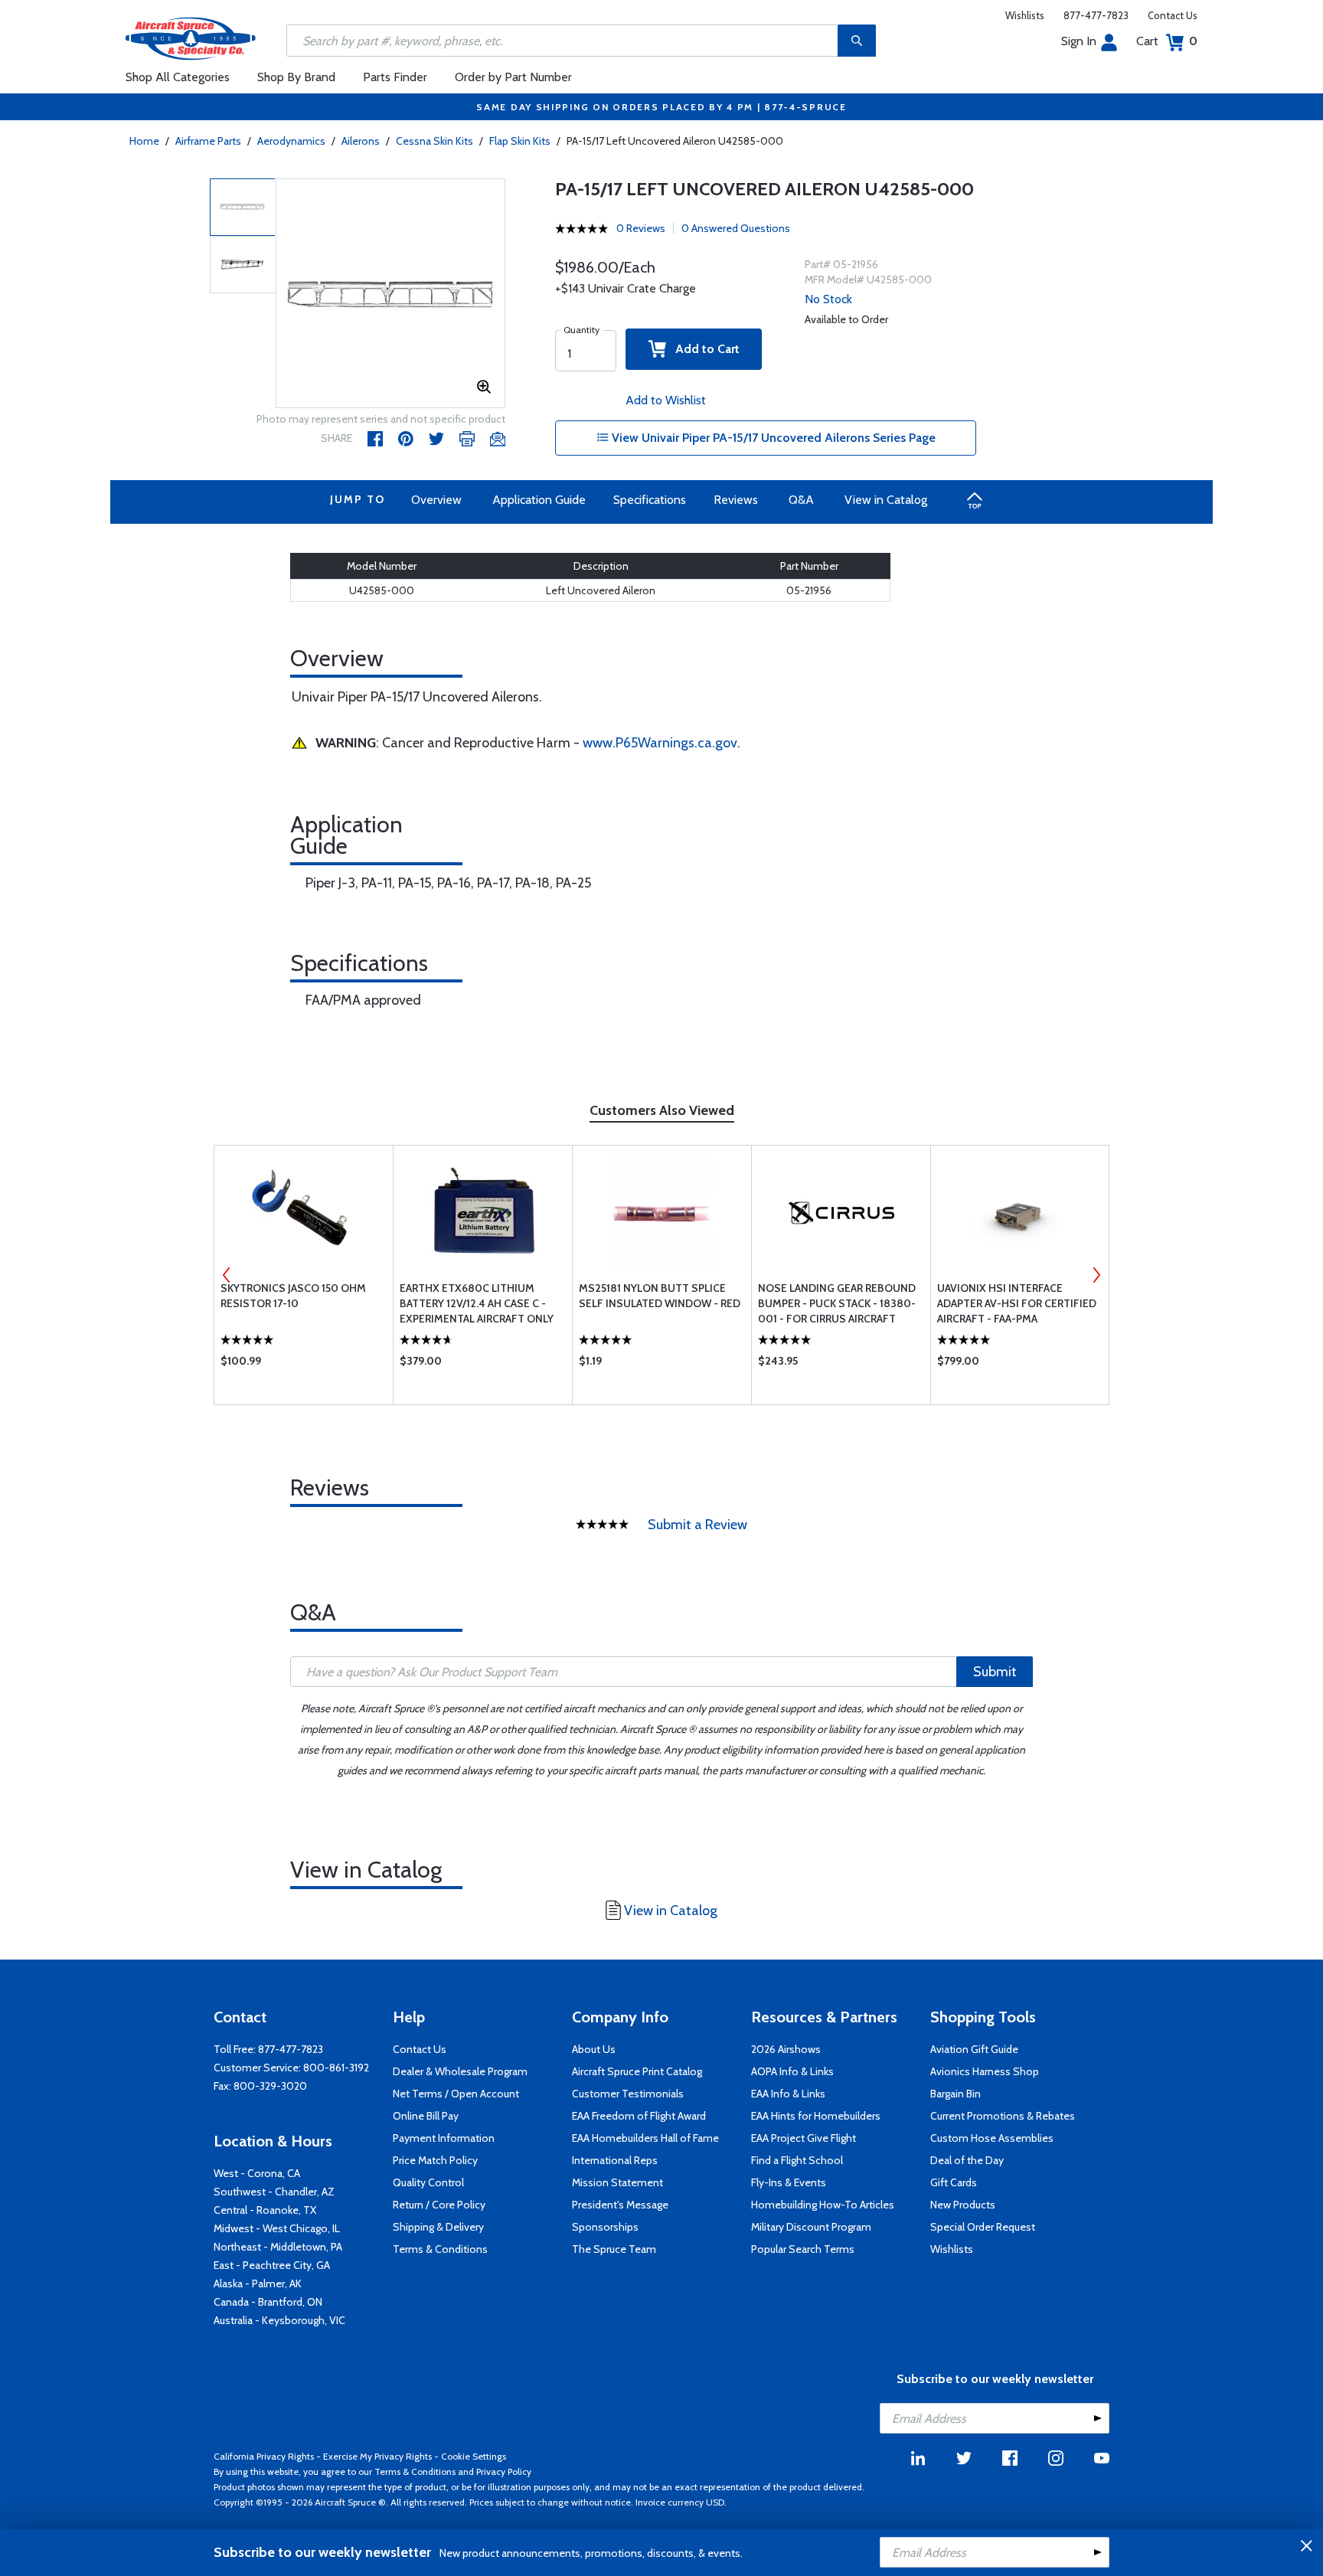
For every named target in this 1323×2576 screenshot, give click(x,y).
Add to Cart (703, 349)
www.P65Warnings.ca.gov (660, 743)
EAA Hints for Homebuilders (816, 2116)
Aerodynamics (291, 141)
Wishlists (1025, 15)
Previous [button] (227, 1275)
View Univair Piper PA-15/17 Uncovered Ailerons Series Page (772, 438)
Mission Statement (617, 2182)
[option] (390, 294)
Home (144, 141)
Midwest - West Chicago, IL (277, 2228)
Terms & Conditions (440, 2249)
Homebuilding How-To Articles (823, 2205)
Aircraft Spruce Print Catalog (637, 2071)
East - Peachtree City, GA (272, 2265)
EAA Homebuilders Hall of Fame (645, 2138)
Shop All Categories (178, 77)
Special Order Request (983, 2227)
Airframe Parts (208, 141)
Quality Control (428, 2182)
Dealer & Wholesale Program (460, 2071)
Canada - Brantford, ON (268, 2302)
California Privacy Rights (264, 2456)
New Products (963, 2205)
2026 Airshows (786, 2049)
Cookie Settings (474, 2456)
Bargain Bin (955, 2094)
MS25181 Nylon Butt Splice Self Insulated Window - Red (660, 1296)
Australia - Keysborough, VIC (279, 2320)
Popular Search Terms (803, 2249)
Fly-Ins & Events (789, 2182)
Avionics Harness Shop (985, 2071)
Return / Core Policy (439, 2205)
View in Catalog (886, 500)
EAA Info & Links (788, 2094)
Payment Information (444, 2138)
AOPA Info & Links (792, 2071)
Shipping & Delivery (438, 2227)
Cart (1167, 41)
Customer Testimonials (628, 2094)
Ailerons (361, 141)
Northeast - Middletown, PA (278, 2247)
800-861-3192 (336, 2068)
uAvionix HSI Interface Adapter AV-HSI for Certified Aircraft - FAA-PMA (1017, 1303)
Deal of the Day (967, 2160)
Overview (436, 500)
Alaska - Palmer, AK (258, 2283)
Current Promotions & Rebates (1003, 2116)
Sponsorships (605, 2227)
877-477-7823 (1096, 15)
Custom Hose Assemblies (992, 2138)
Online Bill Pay (426, 2116)
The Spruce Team (614, 2249)
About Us (594, 2049)
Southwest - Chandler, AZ (274, 2192)
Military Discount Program (811, 2227)
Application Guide (539, 500)
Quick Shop (304, 1365)
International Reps (615, 2160)
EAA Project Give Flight (804, 2138)
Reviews (736, 500)
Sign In (1079, 41)
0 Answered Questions (736, 228)
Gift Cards (954, 2182)
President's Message (620, 2205)
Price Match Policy (435, 2160)
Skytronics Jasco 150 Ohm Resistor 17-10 (293, 1296)
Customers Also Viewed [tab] (662, 1110)
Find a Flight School (797, 2160)
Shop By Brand (296, 77)
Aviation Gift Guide (974, 2049)
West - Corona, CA (257, 2173)
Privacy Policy (504, 2471)
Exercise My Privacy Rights (377, 2456)
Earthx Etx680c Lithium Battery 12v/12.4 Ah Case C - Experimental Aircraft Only (477, 1303)
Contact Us (1173, 15)
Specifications (650, 500)
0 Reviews (641, 228)
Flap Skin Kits (520, 141)
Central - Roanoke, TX (265, 2210)
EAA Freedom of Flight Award (639, 2116)
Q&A (801, 500)
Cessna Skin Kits (434, 141)
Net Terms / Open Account (456, 2094)
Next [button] (1096, 1275)
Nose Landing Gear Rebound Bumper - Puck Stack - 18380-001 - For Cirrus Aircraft (837, 1303)
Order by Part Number (513, 77)
